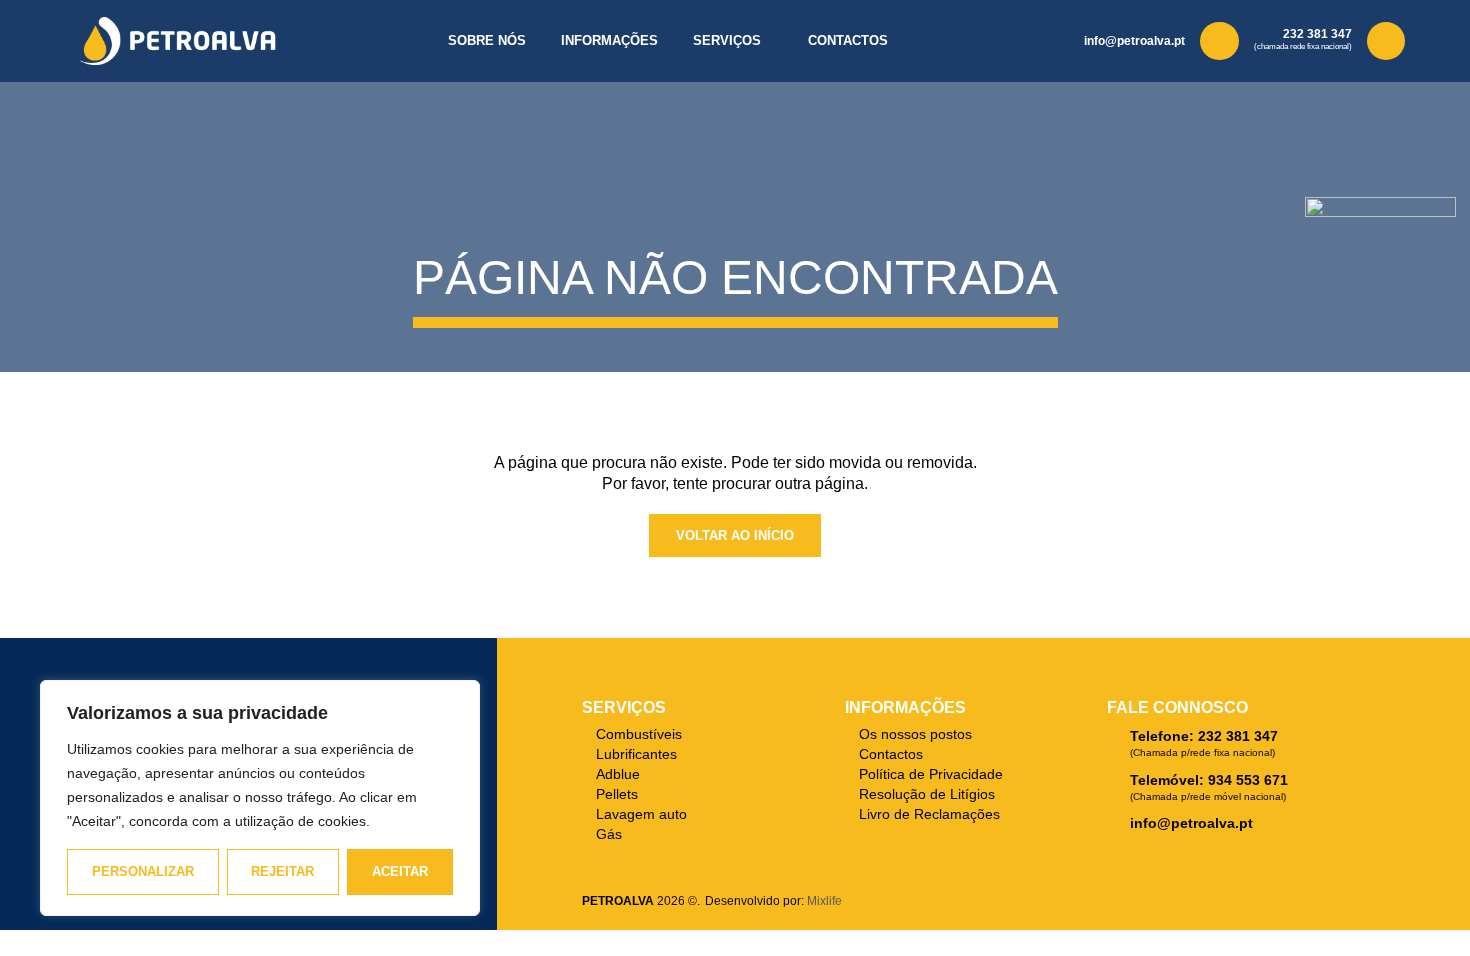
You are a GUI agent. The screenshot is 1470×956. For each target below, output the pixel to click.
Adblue (618, 774)
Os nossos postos (915, 734)
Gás (609, 834)
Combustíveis (639, 734)
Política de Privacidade (931, 774)
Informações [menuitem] (609, 40)
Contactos (891, 754)
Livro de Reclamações (929, 814)
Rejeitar (282, 871)
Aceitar (400, 871)
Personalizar (143, 871)
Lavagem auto (641, 814)
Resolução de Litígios (927, 794)
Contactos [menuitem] (848, 40)
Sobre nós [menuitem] (487, 40)
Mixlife (824, 901)
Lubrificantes (636, 754)
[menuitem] (733, 41)
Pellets (617, 794)
